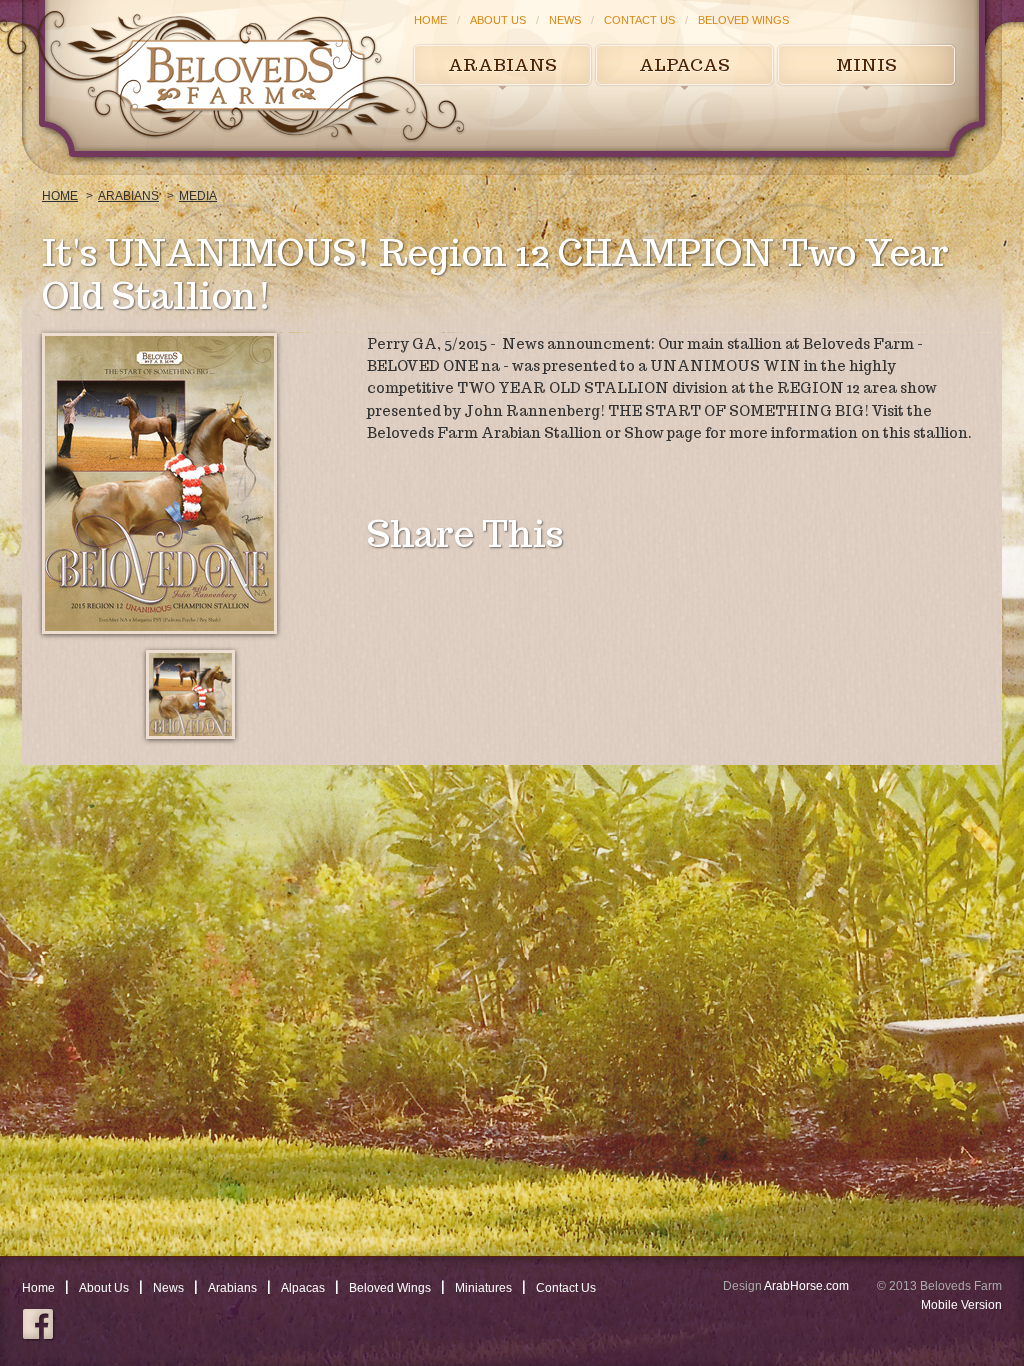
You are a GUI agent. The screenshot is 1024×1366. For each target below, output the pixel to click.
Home (430, 20)
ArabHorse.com (806, 1286)
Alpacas (684, 65)
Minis (866, 65)
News (565, 20)
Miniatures (483, 1288)
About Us (498, 20)
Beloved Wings (743, 20)
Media (198, 196)
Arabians (502, 65)
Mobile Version (961, 1305)
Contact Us (639, 20)
